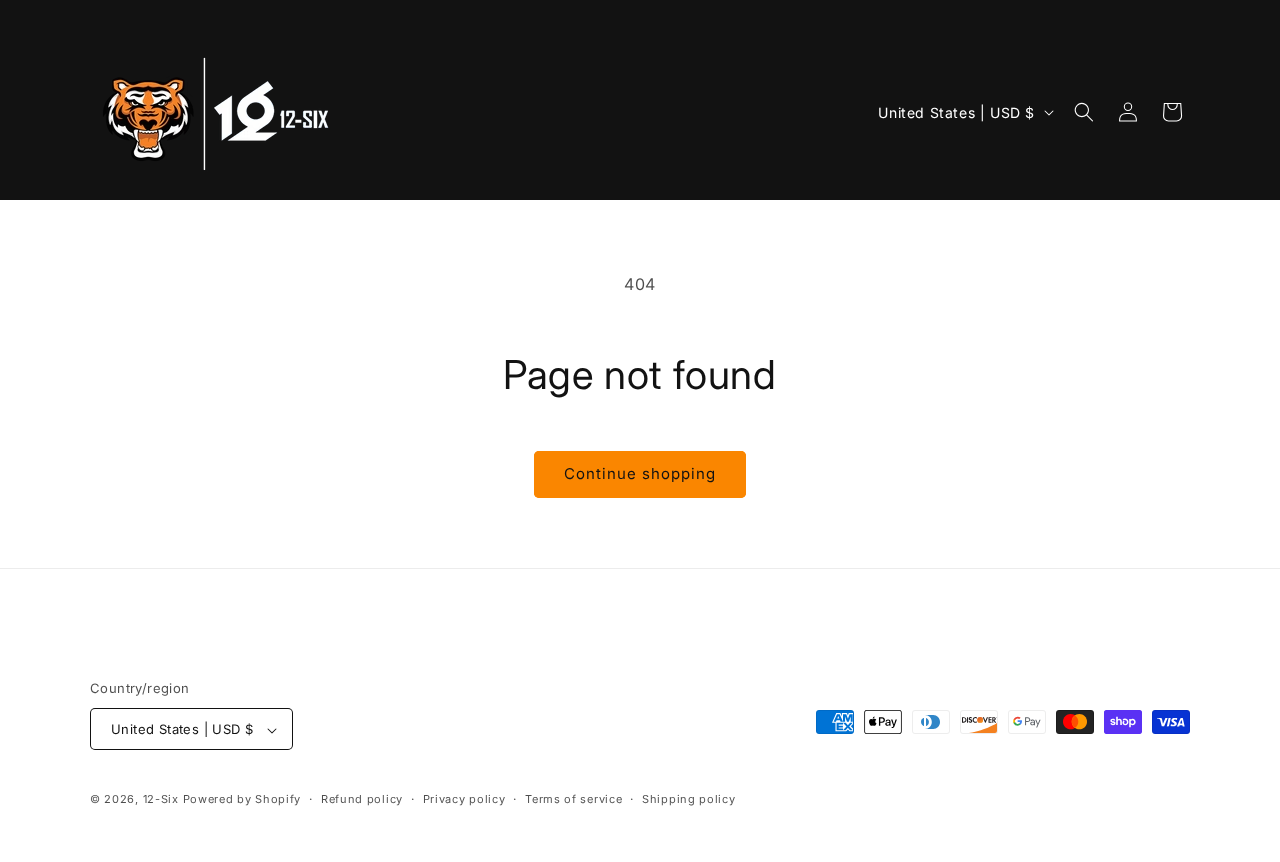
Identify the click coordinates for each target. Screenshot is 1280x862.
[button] (1084, 112)
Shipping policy (689, 799)
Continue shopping (640, 473)
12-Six (161, 800)
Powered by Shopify (242, 800)
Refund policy (362, 799)
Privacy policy (464, 799)
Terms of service (573, 799)
